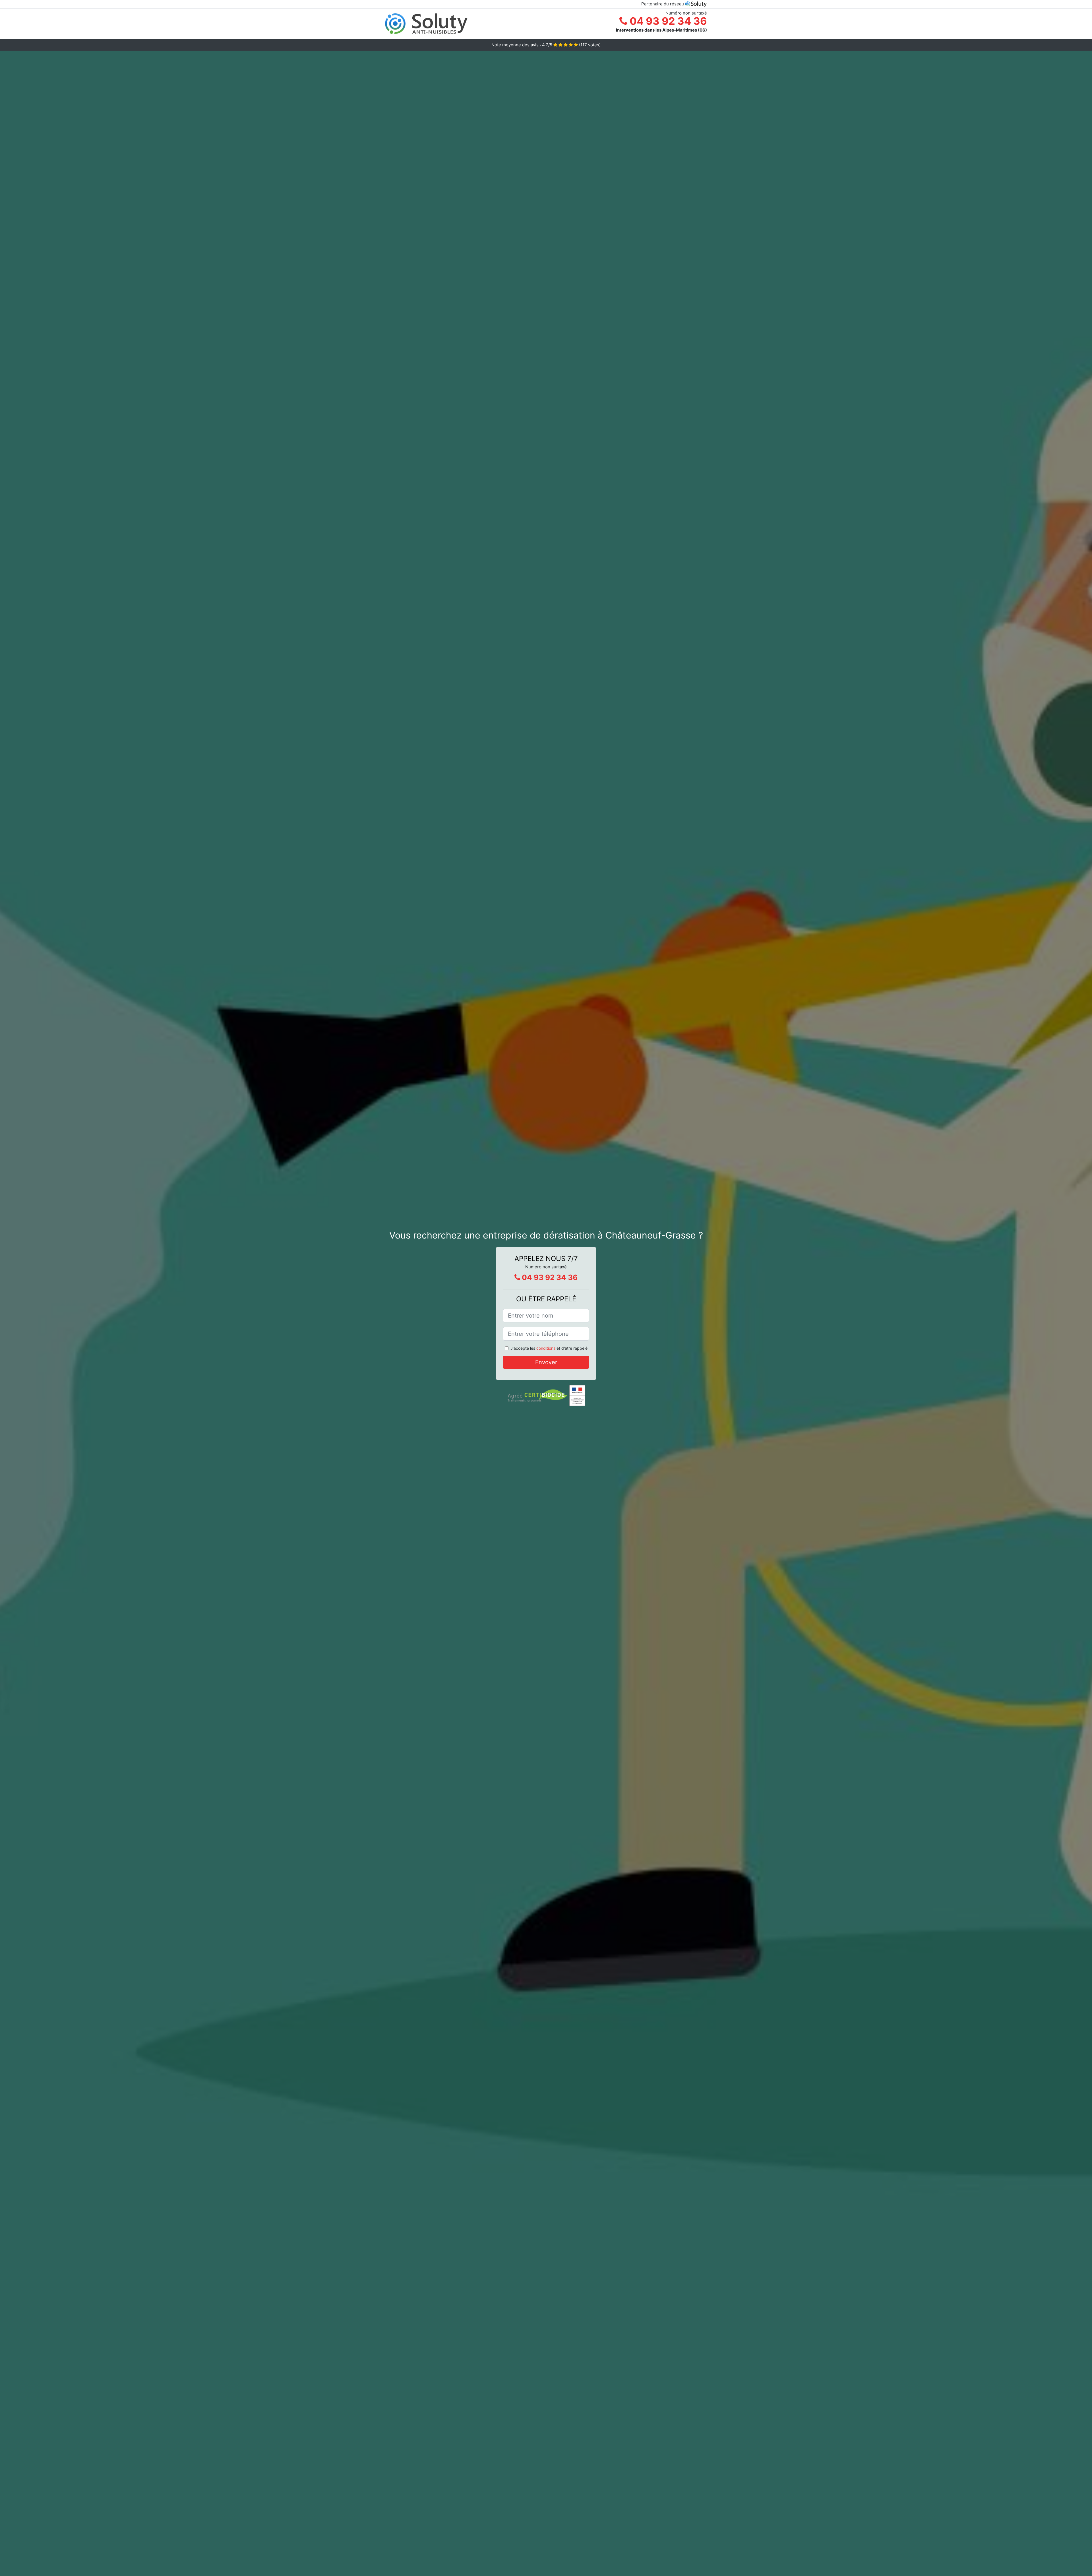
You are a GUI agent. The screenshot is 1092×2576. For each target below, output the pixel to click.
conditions (546, 1348)
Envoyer (546, 1362)
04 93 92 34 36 (667, 21)
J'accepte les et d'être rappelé (549, 1348)
